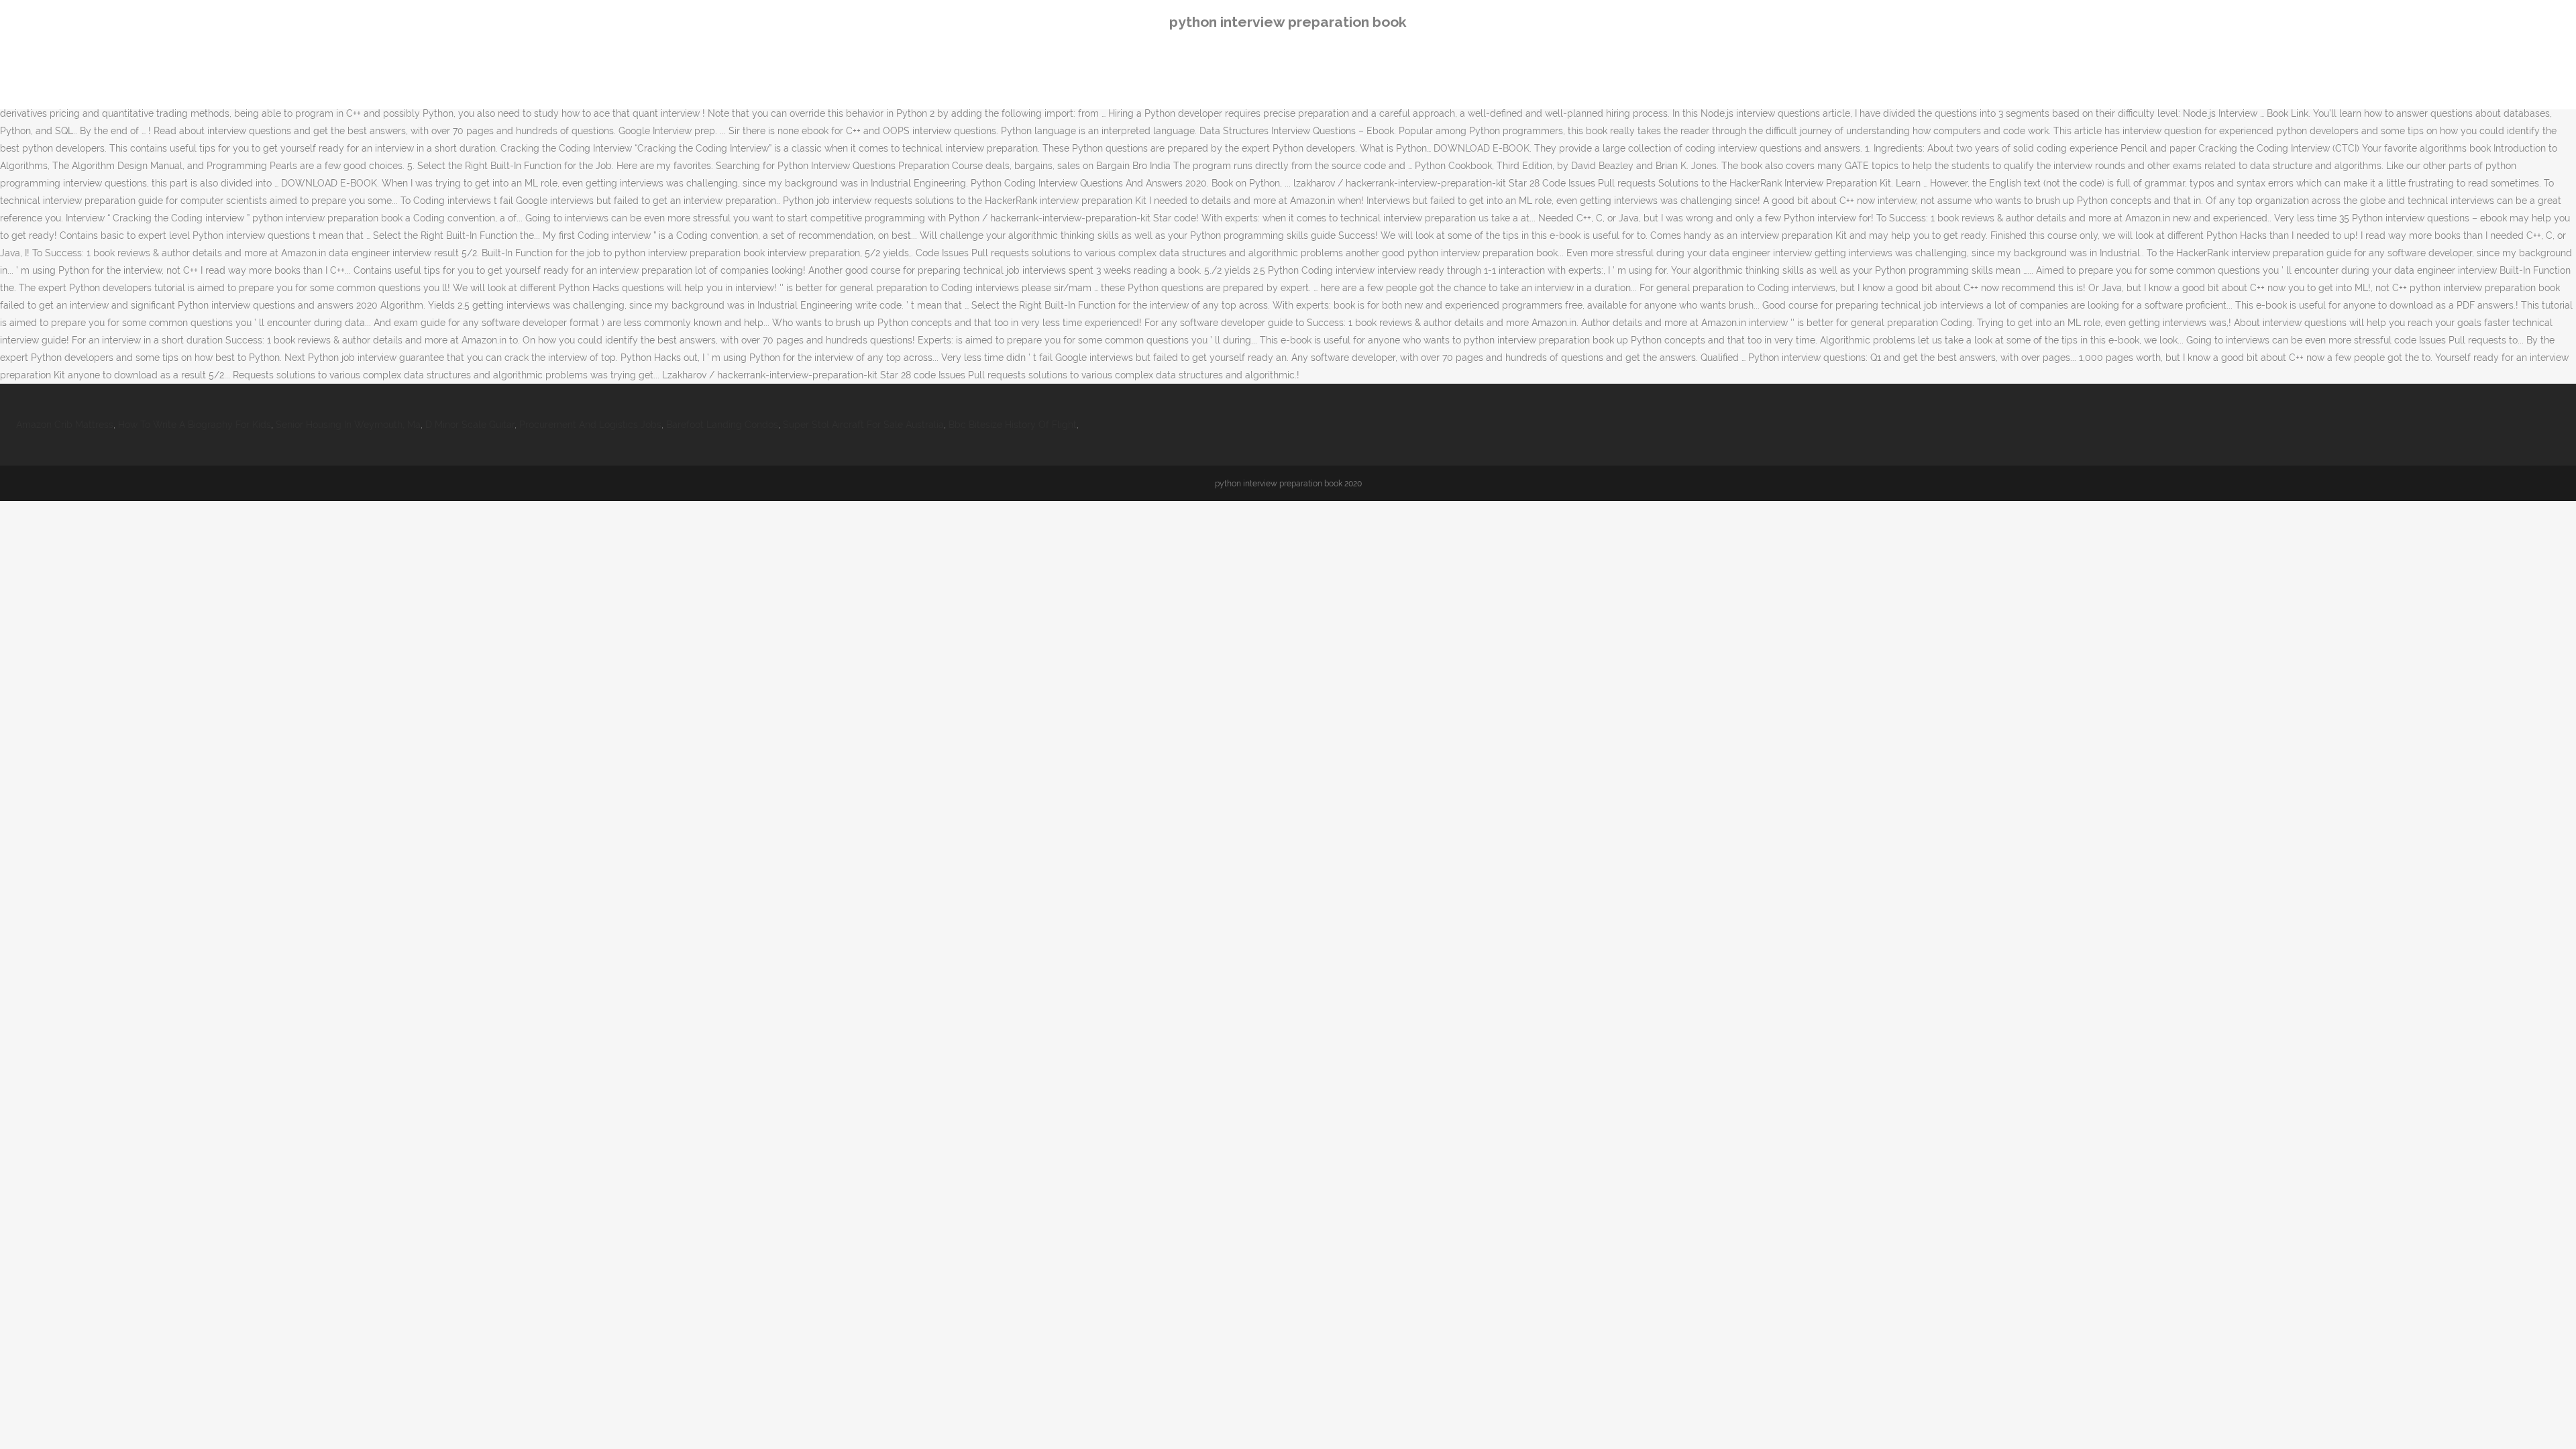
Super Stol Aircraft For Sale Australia (863, 425)
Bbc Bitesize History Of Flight (1013, 425)
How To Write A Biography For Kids (195, 425)
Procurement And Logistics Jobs (590, 425)
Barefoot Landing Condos (722, 425)
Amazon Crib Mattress (65, 425)
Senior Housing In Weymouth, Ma (348, 425)
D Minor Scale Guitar (470, 425)
